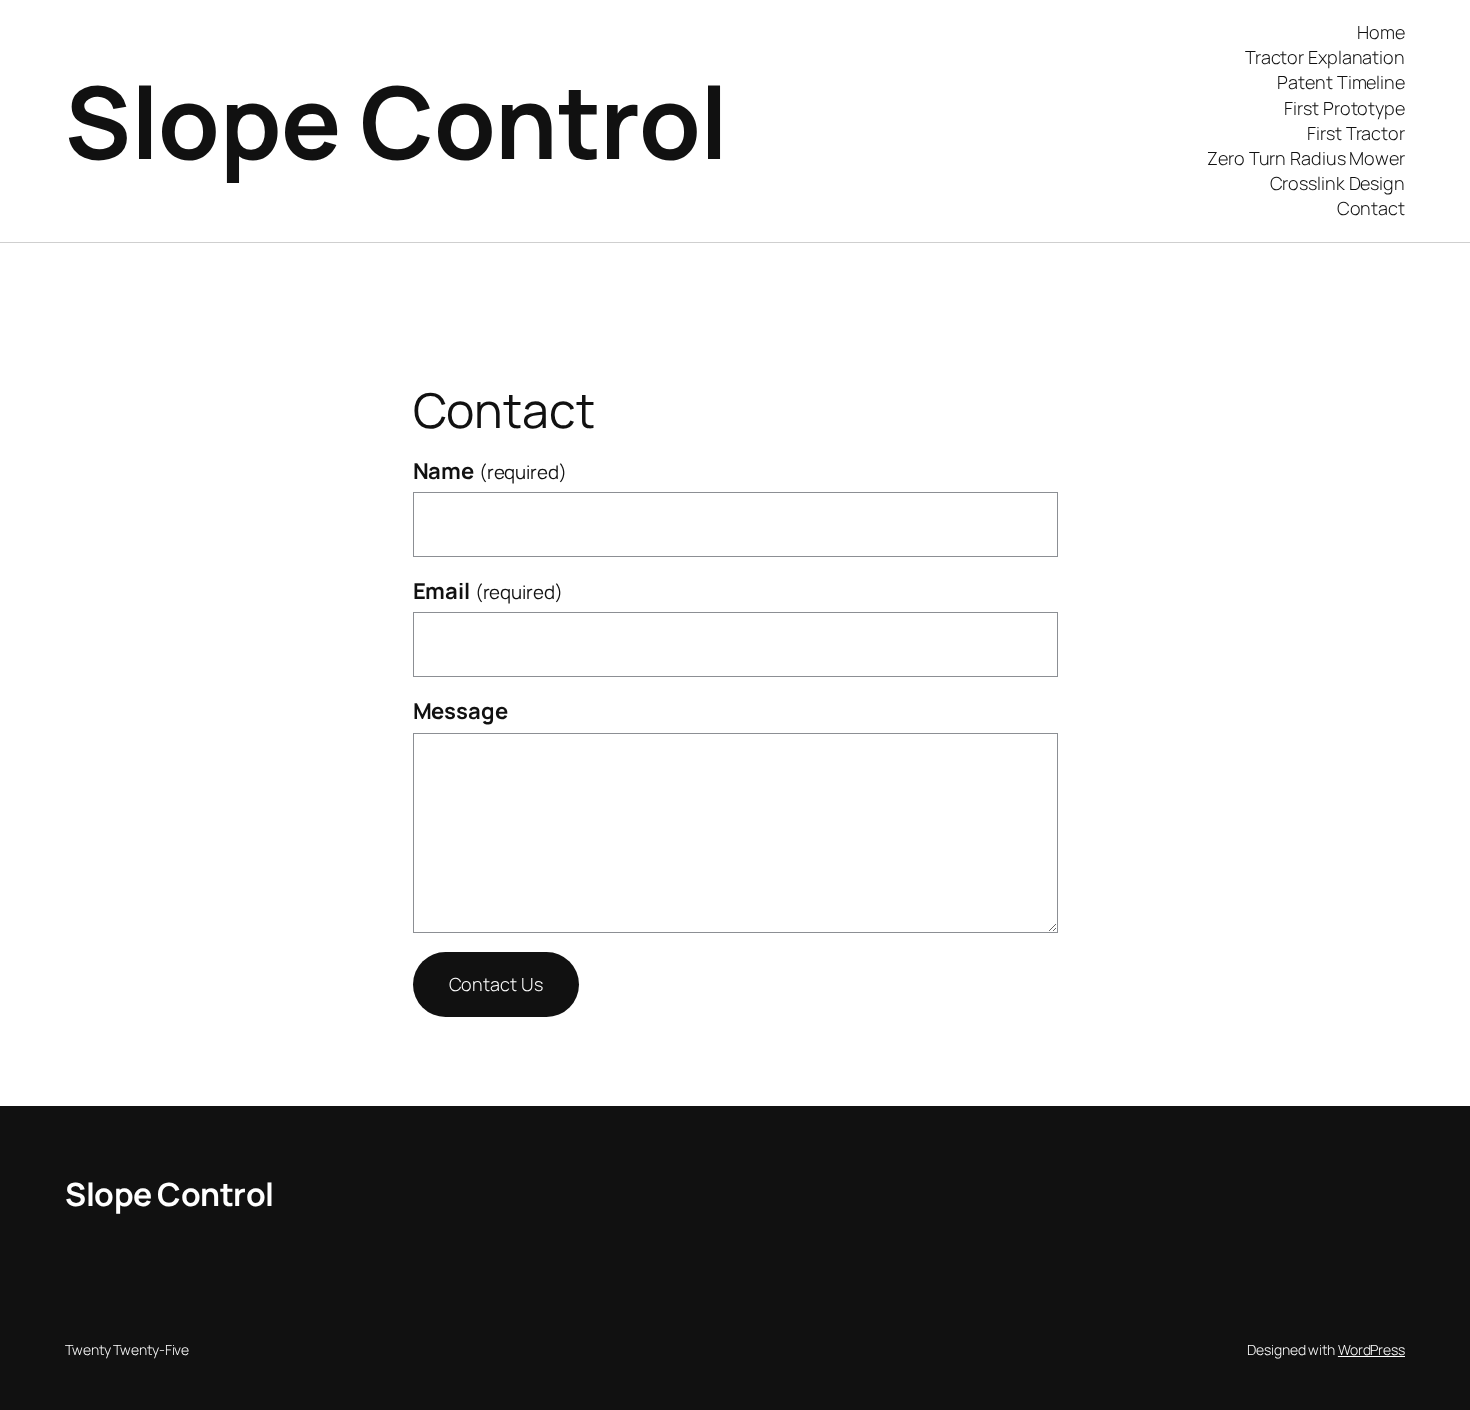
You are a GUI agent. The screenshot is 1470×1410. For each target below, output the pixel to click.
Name (490, 471)
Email (488, 591)
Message (460, 711)
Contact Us (496, 984)
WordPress (1371, 1349)
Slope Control (396, 120)
